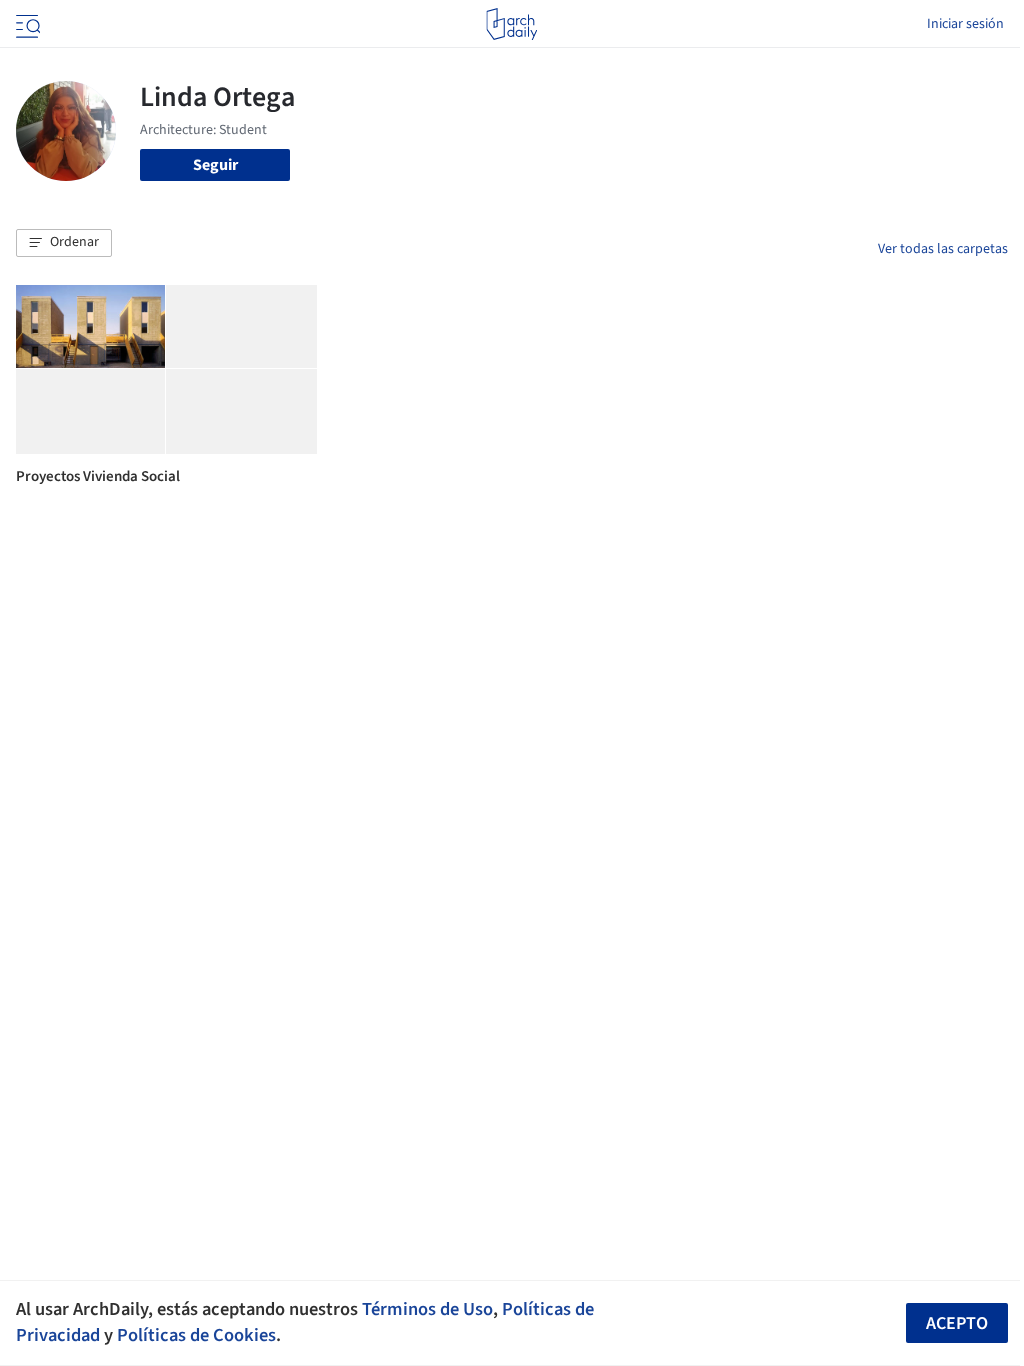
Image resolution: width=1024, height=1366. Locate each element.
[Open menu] (26, 24)
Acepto (957, 1323)
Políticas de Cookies (196, 1335)
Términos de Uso (427, 1309)
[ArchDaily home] (511, 24)
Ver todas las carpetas (943, 249)
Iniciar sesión (965, 24)
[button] (64, 243)
